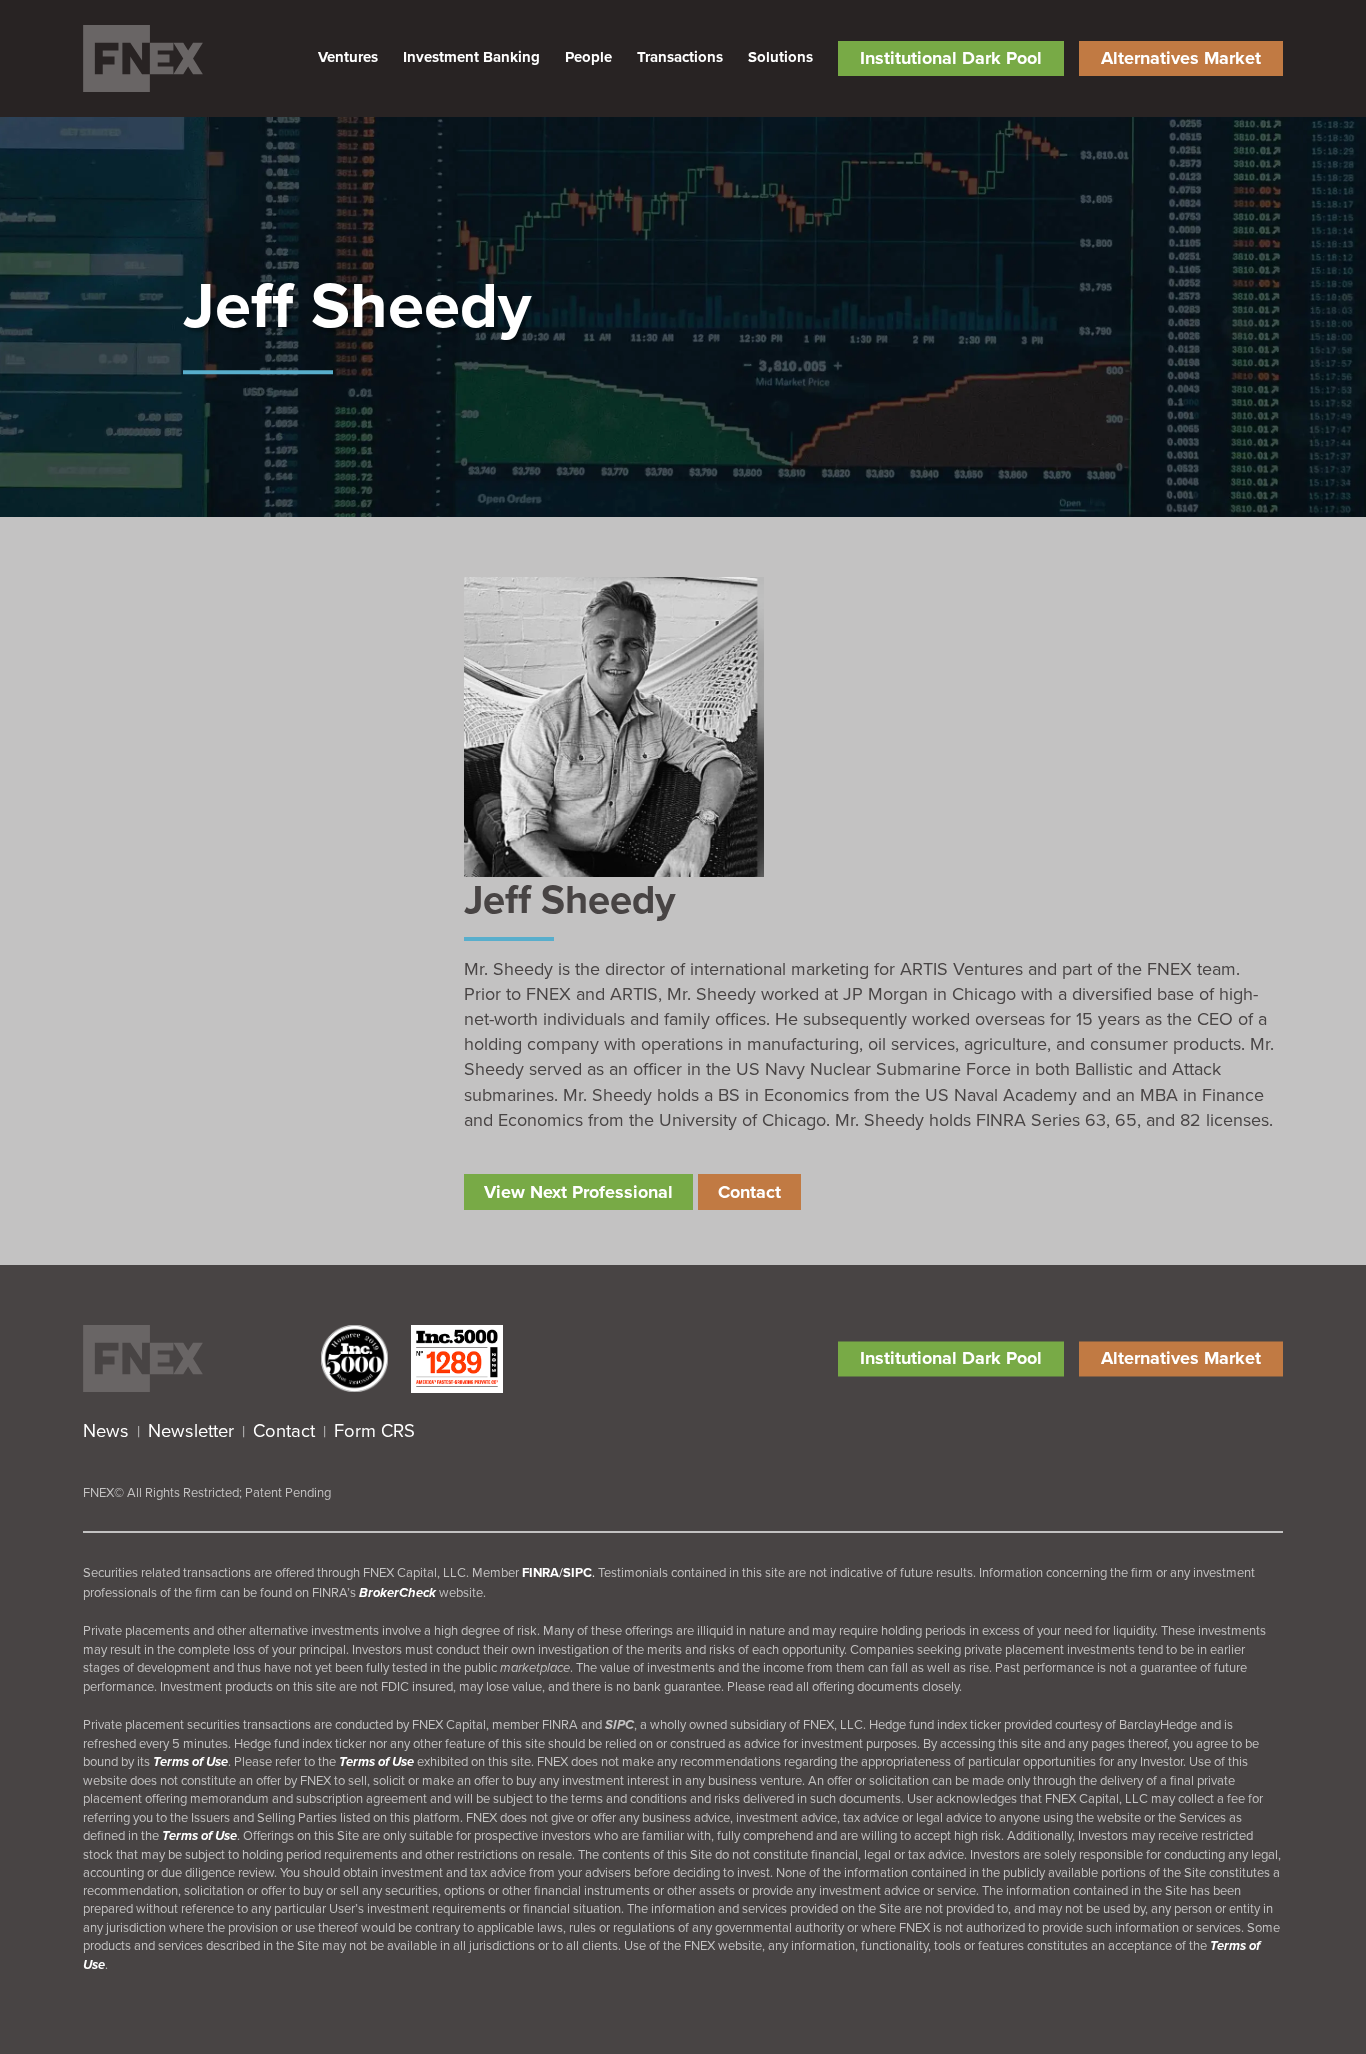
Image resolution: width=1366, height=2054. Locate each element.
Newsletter (191, 1430)
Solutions (780, 57)
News (106, 1430)
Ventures (348, 57)
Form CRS (374, 1430)
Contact (284, 1430)
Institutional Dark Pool (951, 58)
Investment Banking (471, 57)
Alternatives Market (1181, 58)
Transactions (680, 57)
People (588, 57)
